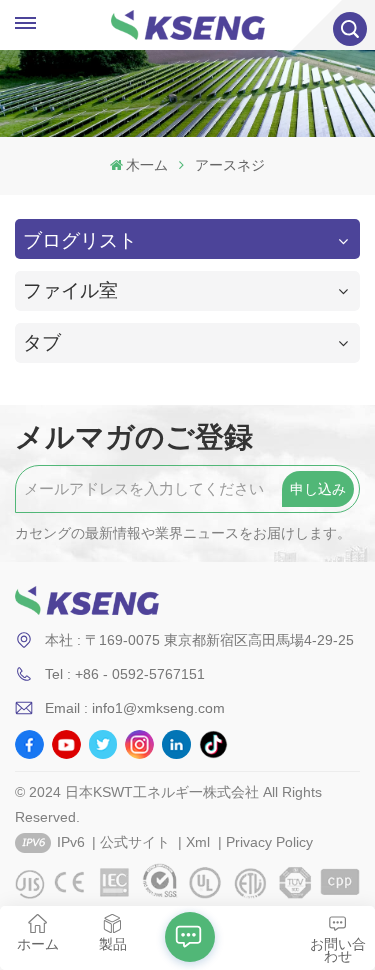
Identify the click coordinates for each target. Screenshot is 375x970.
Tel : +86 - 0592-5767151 (125, 674)
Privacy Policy (269, 842)
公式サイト (135, 842)
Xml (198, 842)
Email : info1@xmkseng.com (135, 708)
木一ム (147, 165)
